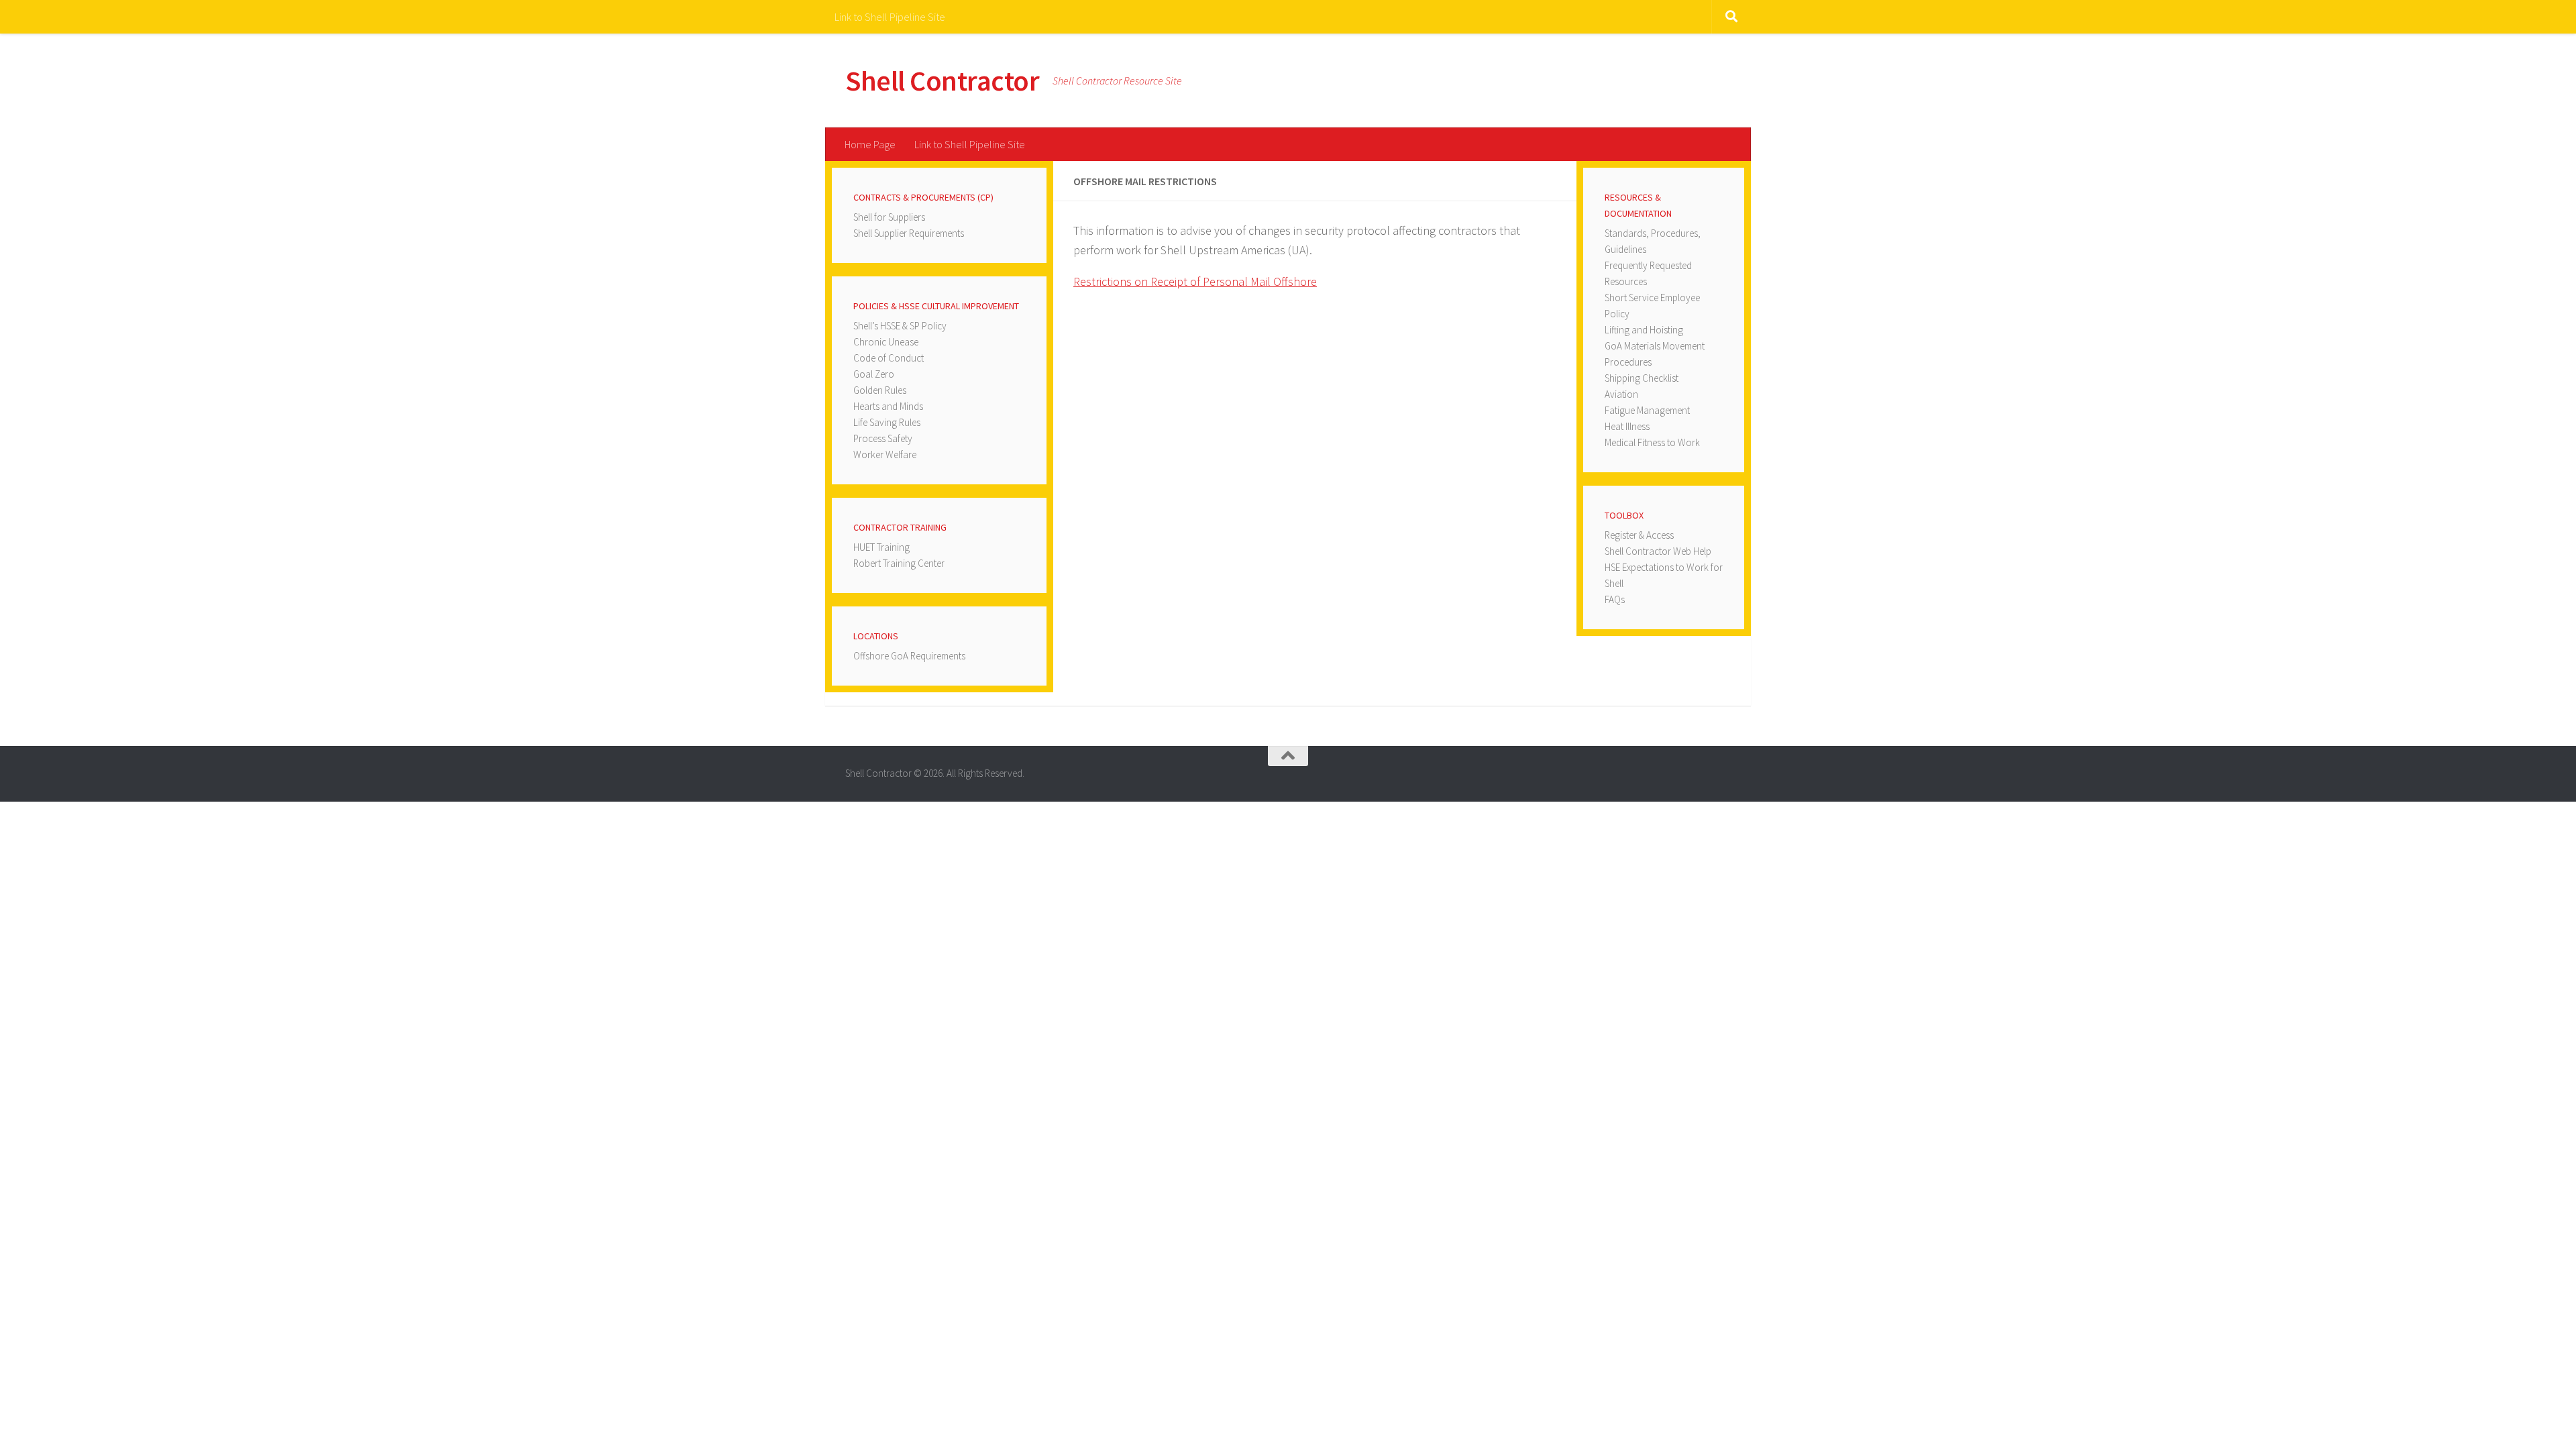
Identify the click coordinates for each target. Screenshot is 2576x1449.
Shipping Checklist (1642, 378)
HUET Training (881, 547)
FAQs (1615, 599)
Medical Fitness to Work (1652, 442)
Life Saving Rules (887, 422)
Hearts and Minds (888, 406)
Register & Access (1639, 535)
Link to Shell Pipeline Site (890, 17)
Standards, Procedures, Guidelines (1653, 241)
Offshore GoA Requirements (909, 656)
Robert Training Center (899, 563)
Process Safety (883, 438)
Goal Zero (874, 374)
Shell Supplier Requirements (909, 233)
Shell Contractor (942, 80)
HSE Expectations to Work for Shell (1664, 575)
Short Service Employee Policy (1652, 306)
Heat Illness (1627, 426)
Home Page (870, 144)
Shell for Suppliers (889, 217)
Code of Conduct (889, 358)
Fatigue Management (1647, 410)
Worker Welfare (885, 454)
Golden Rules (880, 390)
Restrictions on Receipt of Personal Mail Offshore (1195, 281)
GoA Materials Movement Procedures (1655, 354)
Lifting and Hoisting (1644, 330)
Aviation (1621, 394)
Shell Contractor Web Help (1658, 551)
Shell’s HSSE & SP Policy (900, 326)
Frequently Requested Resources (1648, 273)
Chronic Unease (886, 342)
